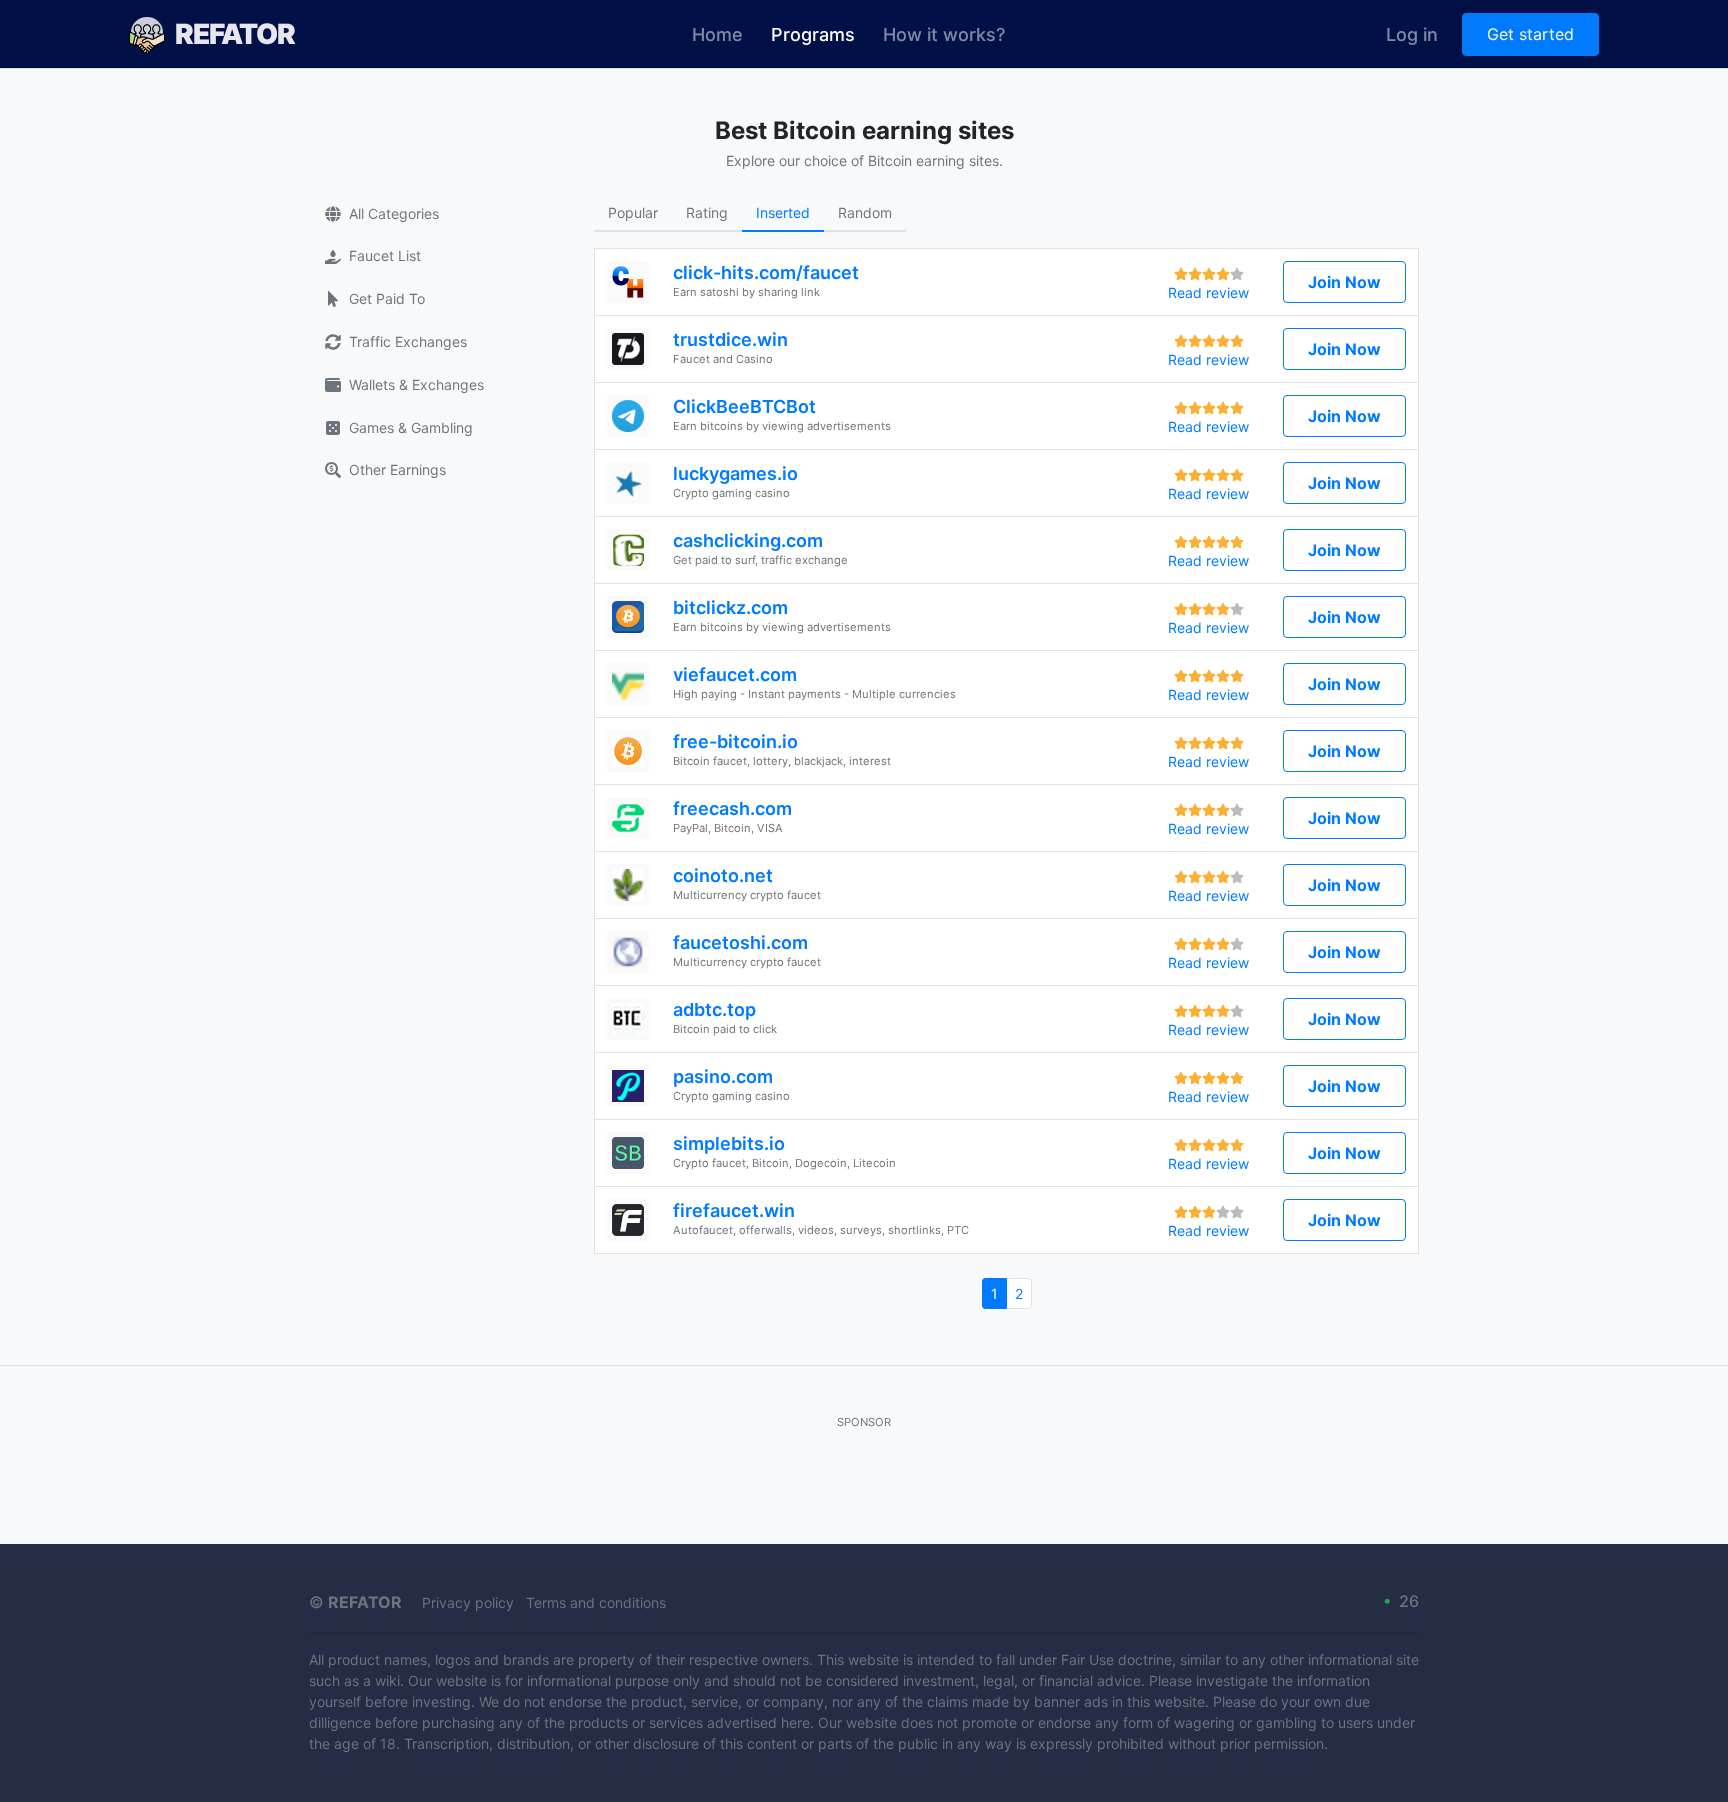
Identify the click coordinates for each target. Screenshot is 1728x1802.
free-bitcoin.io (735, 741)
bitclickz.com (730, 607)
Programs (820, 34)
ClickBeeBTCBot (744, 406)
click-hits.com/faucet (766, 272)
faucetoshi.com (740, 942)
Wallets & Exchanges (416, 384)
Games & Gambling (411, 427)
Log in (1412, 34)
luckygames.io (735, 473)
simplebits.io (729, 1143)
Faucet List (385, 255)
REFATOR (235, 34)
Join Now (1344, 282)
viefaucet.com (735, 674)
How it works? (944, 34)
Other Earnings (397, 469)
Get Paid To (387, 298)
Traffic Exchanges (408, 341)
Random (865, 212)
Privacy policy (468, 1602)
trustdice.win (730, 339)
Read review (1208, 292)
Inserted (783, 212)
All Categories (394, 213)
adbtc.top (714, 1009)
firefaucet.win (734, 1210)
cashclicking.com (748, 540)
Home (717, 34)
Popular (633, 212)
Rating (707, 212)
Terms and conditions (596, 1602)
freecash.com (732, 808)
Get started (1530, 34)
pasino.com (723, 1076)
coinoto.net (723, 875)
